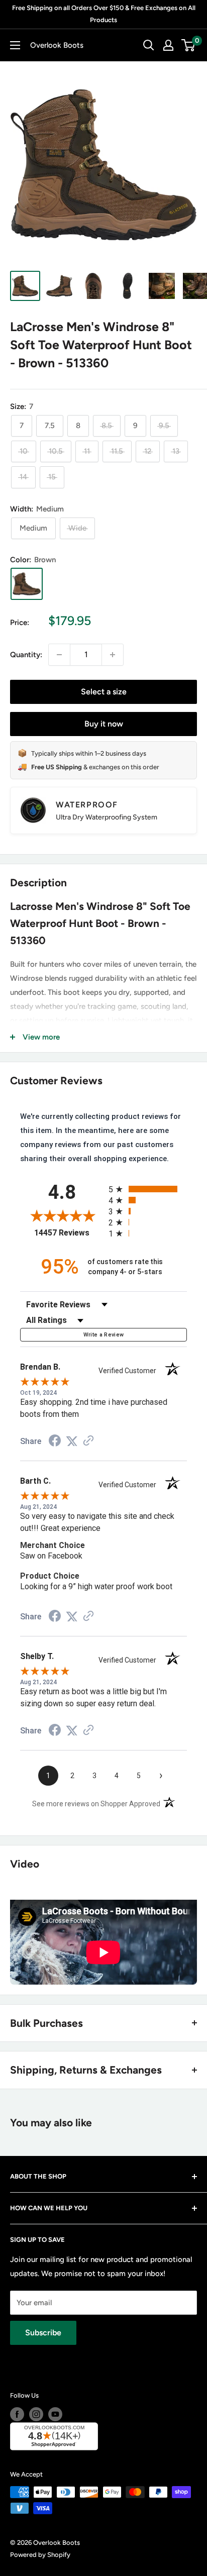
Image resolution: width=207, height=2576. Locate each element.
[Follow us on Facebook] (17, 2414)
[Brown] (27, 584)
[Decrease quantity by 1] (59, 655)
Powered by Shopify (40, 2555)
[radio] (148, 1189)
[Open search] (149, 45)
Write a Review (104, 1335)
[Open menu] (15, 45)
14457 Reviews (69, 1233)
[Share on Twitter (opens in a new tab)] (72, 1441)
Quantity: (26, 655)
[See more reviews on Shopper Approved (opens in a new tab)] (88, 1441)
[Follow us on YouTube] (55, 2414)
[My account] (168, 45)
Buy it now (104, 724)
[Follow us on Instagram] (36, 2414)
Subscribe (43, 2333)
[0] (189, 45)
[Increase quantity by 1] (113, 655)
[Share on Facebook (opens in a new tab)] (55, 1442)
